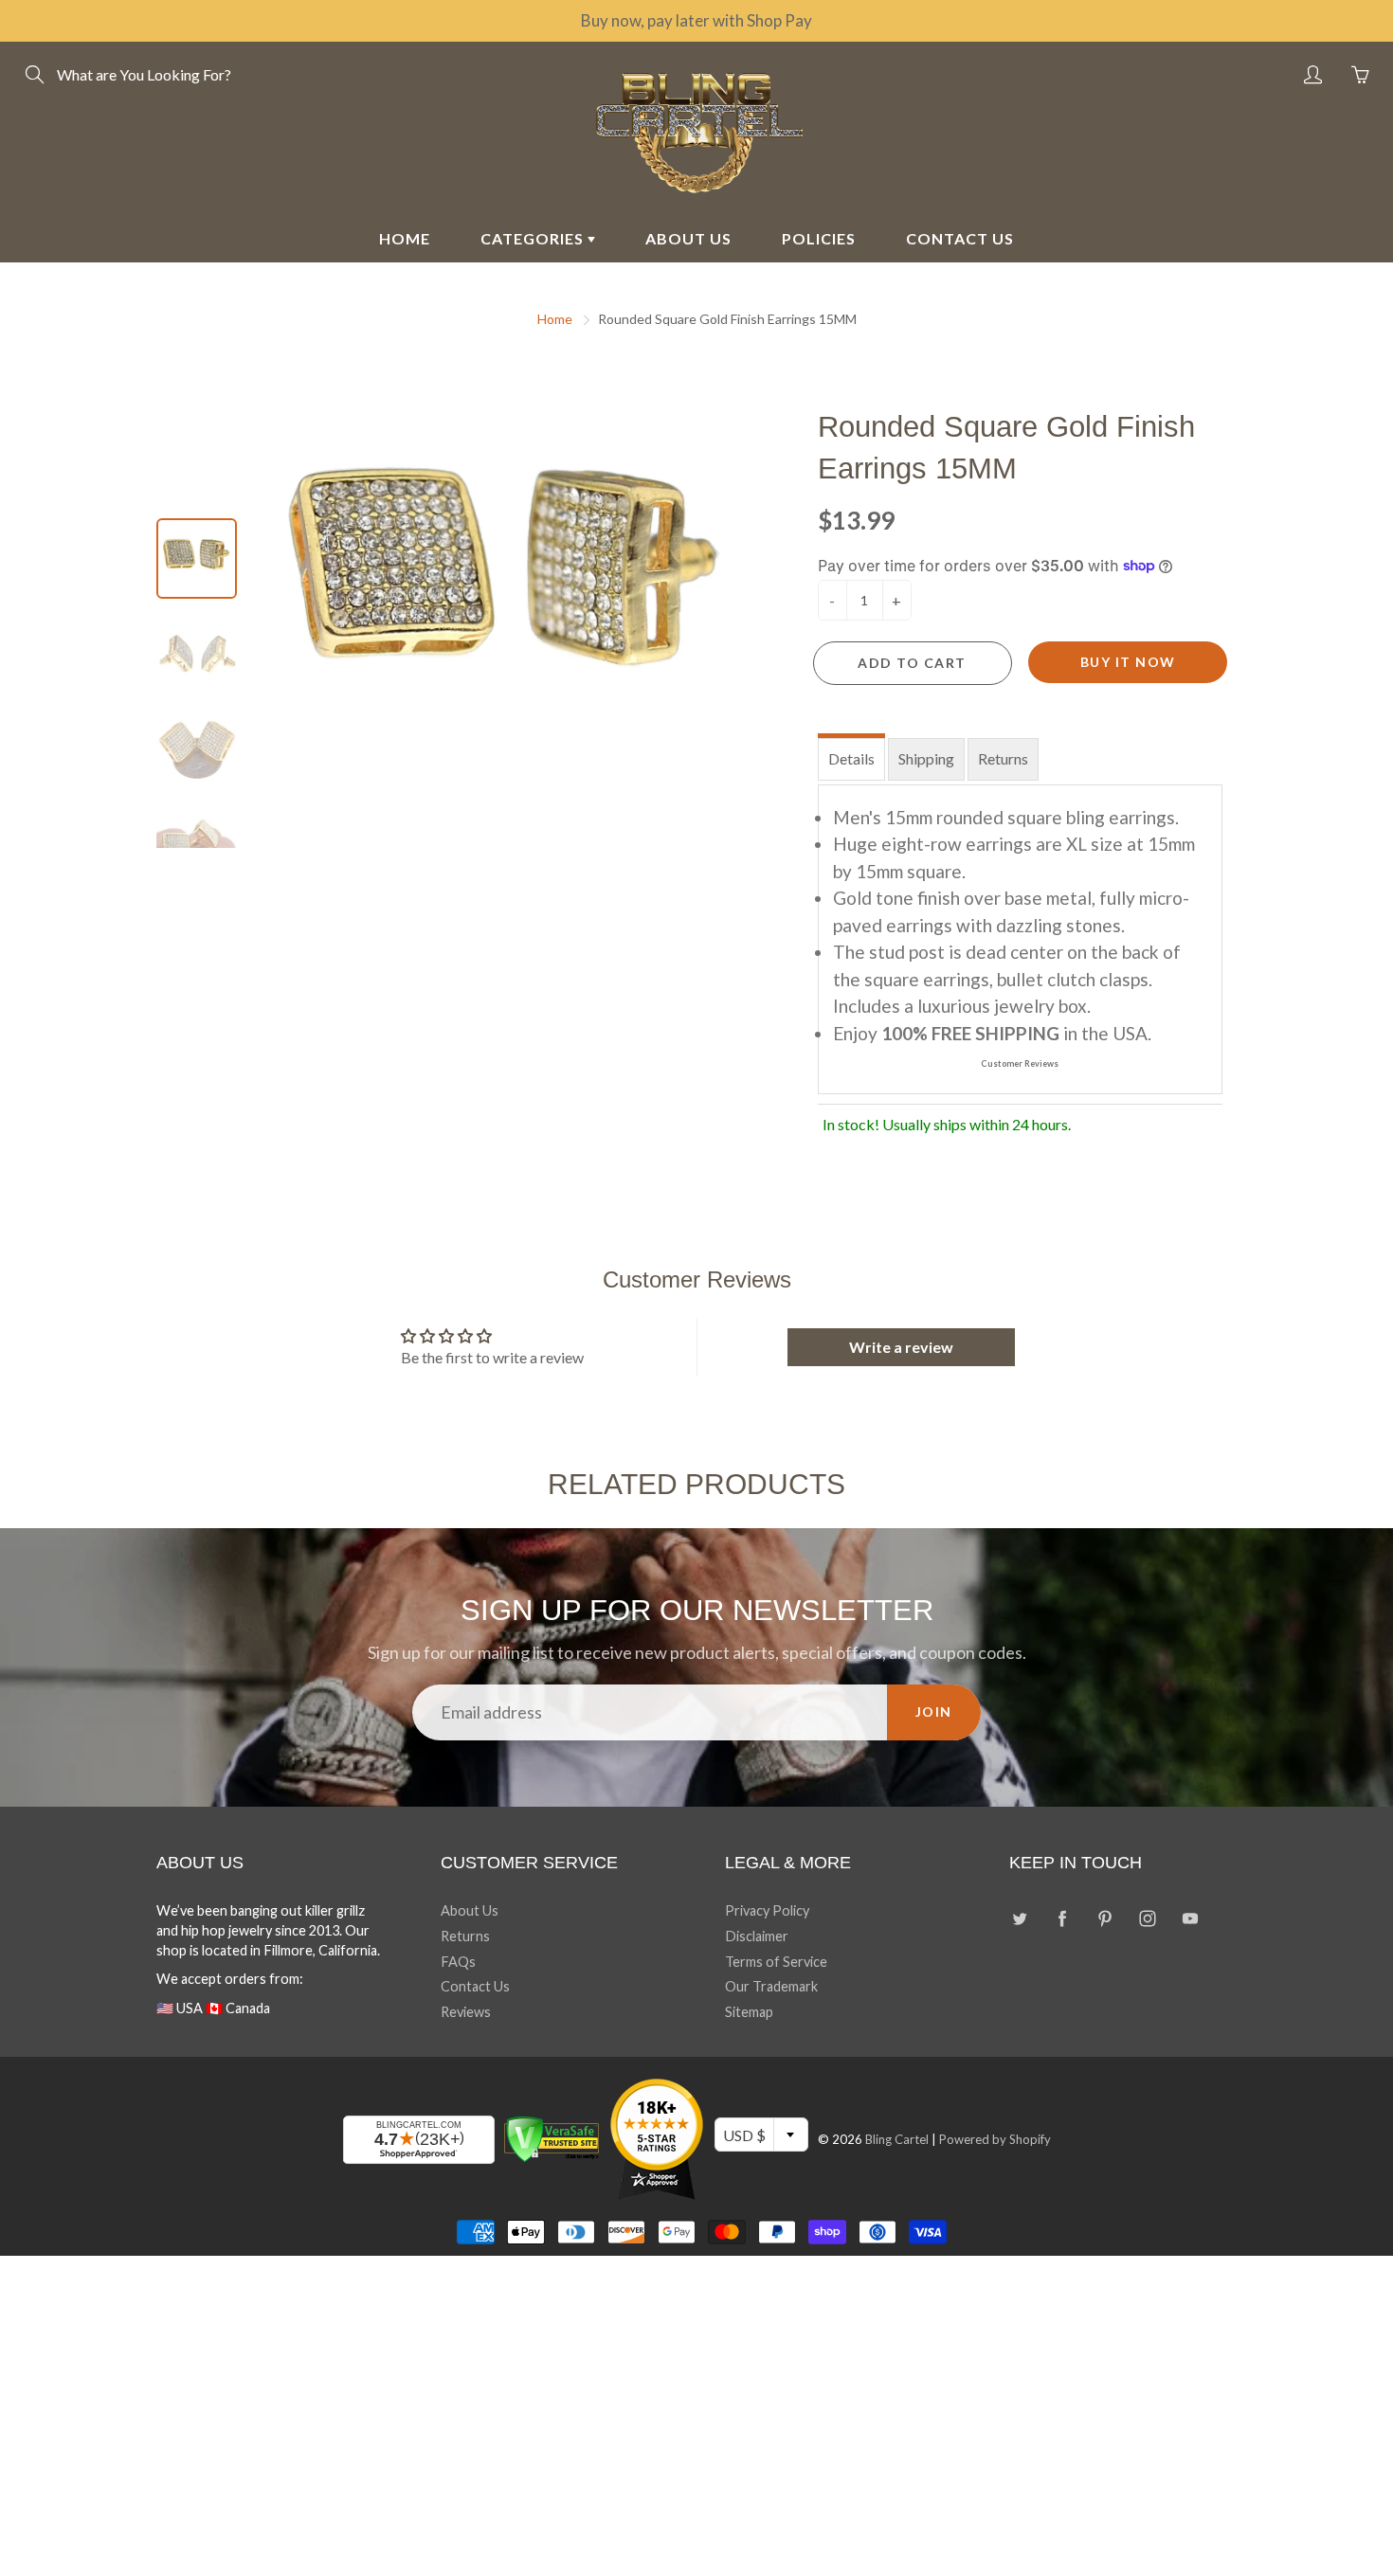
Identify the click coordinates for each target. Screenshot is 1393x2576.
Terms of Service (776, 1962)
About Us (470, 1910)
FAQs (458, 1962)
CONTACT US (960, 238)
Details (851, 758)
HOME (405, 238)
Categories (534, 238)
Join (934, 1711)
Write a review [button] (901, 1347)
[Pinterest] (1104, 1918)
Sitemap (749, 2012)
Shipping (926, 758)
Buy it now (1128, 662)
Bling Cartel (897, 2139)
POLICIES (819, 238)
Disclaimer (757, 1936)
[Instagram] (1147, 1918)
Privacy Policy (767, 1910)
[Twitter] (1019, 1918)
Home (555, 319)
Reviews (466, 2012)
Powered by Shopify (995, 2139)
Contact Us (475, 1986)
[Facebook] (1062, 1918)
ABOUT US (688, 238)
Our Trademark (771, 1986)
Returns (1003, 758)
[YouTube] (1190, 1918)
